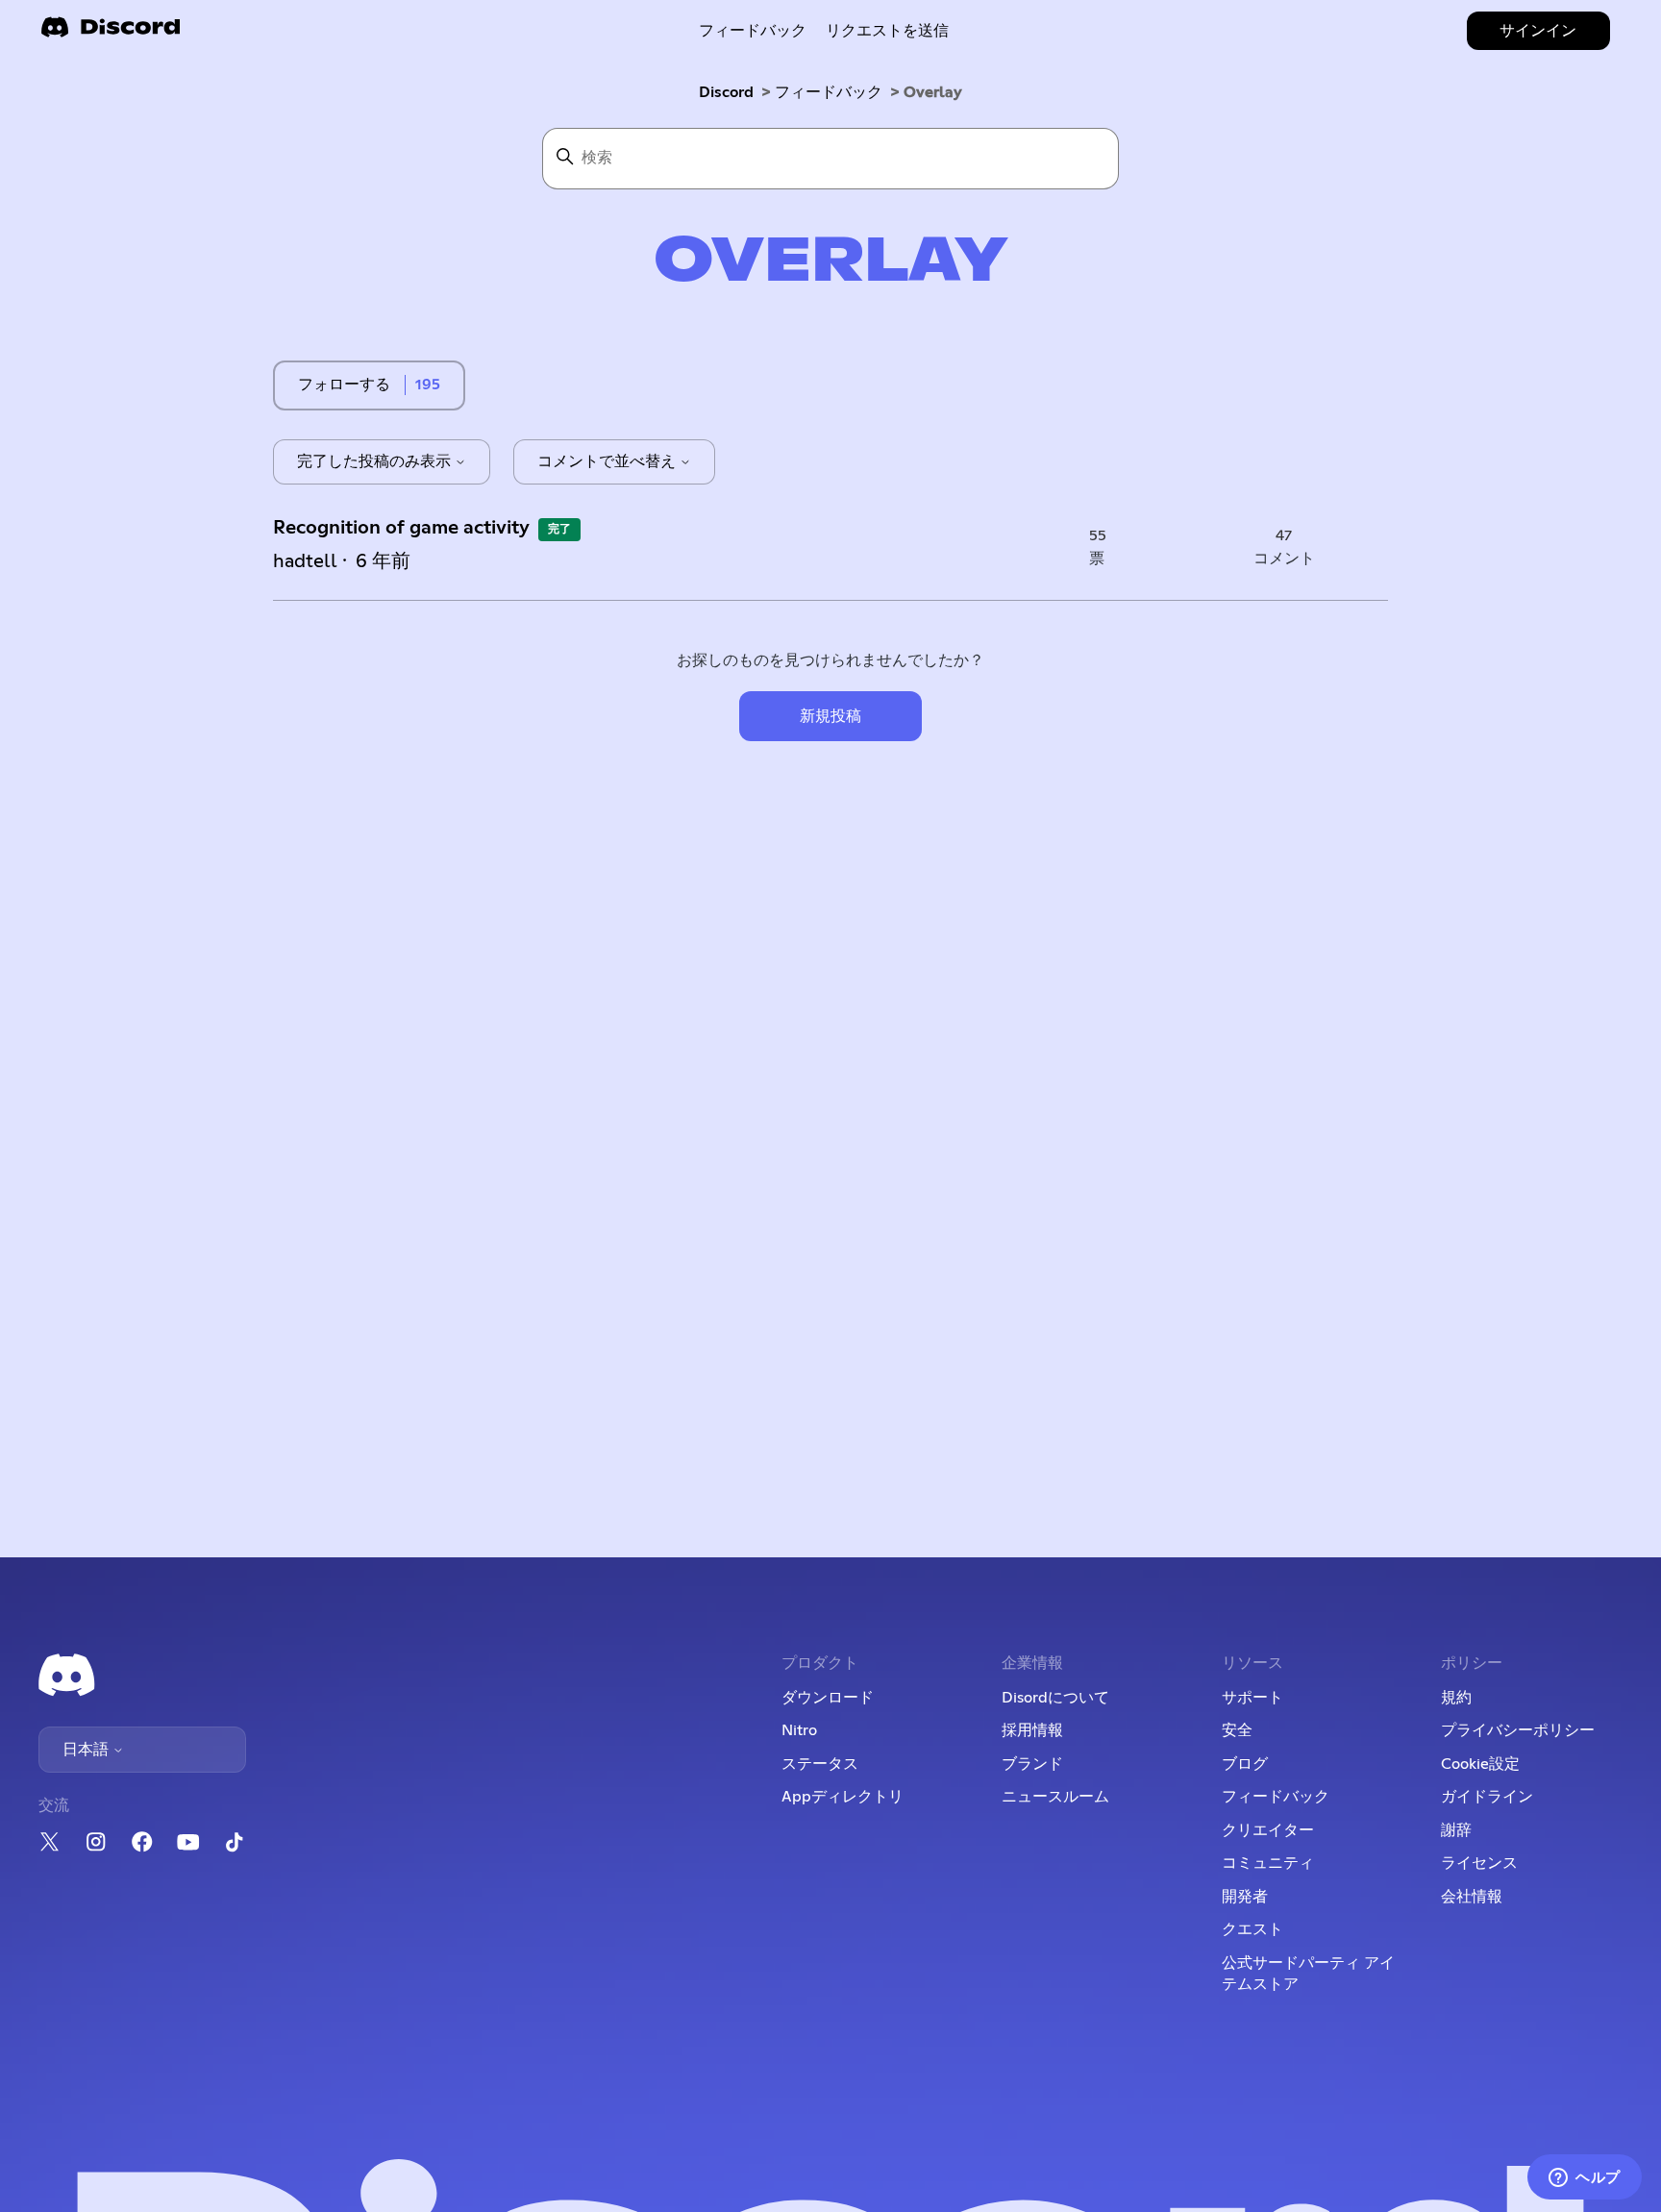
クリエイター (1268, 1830)
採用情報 (1032, 1730)
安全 (1237, 1730)
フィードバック (753, 31)
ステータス (820, 1764)
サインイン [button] (1538, 31)
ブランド (1032, 1764)
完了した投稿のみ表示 (376, 461)
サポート (1252, 1698)
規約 (1456, 1698)
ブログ (1245, 1764)
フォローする (344, 385)
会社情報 (1472, 1897)
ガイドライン (1487, 1797)
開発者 (1245, 1897)
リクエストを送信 (887, 31)
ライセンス (1479, 1863)
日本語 (87, 1750)
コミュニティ (1268, 1863)
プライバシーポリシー (1518, 1730)
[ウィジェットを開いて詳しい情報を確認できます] (1585, 2178)
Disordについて (1055, 1698)
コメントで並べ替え (608, 461)
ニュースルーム (1055, 1797)
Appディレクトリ (843, 1797)
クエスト (1252, 1929)
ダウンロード (828, 1698)
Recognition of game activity (401, 528)
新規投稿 (830, 716)
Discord (726, 92)
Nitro (799, 1730)
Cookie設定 (1480, 1764)
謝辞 (1456, 1830)
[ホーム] (111, 33)
